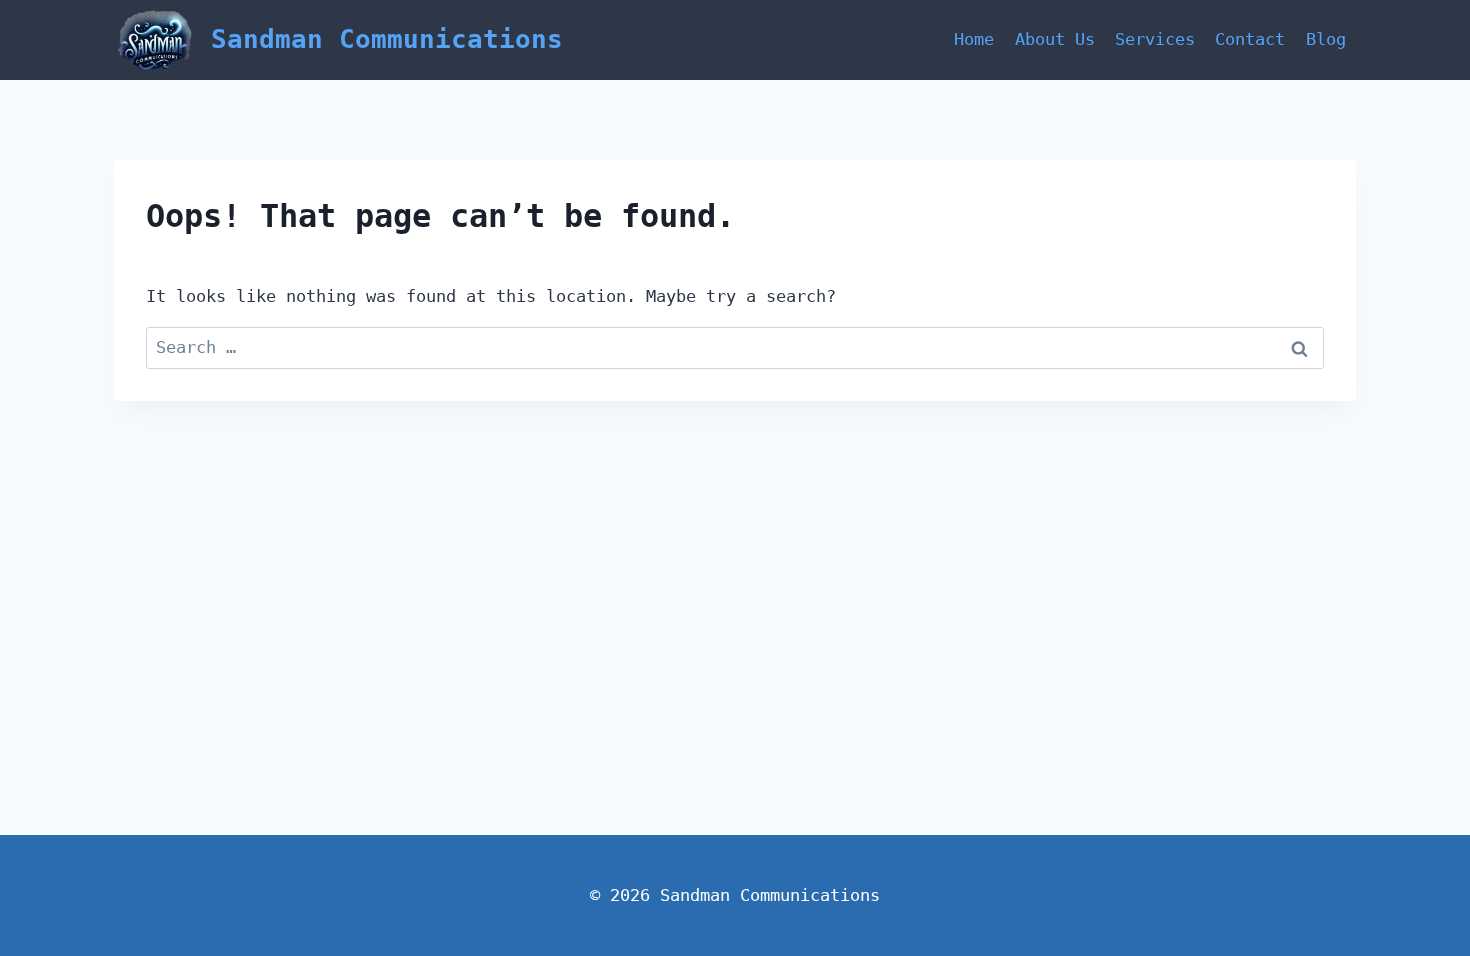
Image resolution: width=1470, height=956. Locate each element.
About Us (1055, 39)
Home (974, 39)
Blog (1326, 39)
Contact (1250, 39)
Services (1155, 39)
